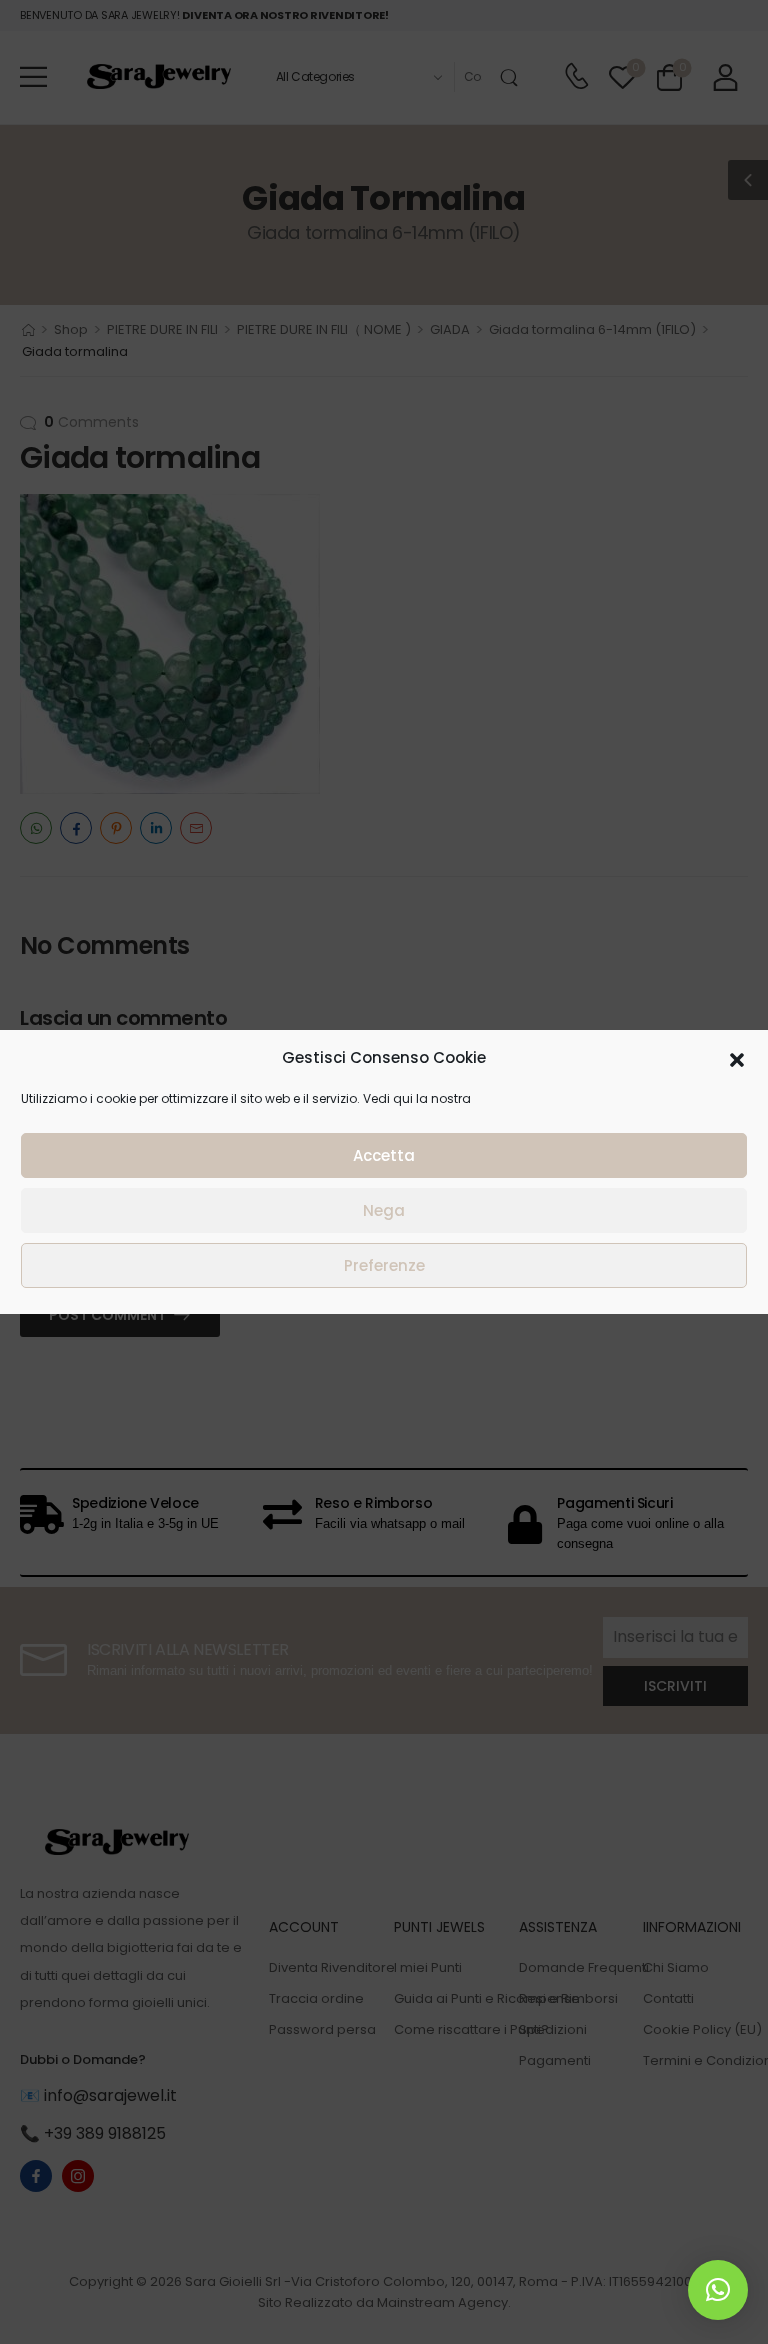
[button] (737, 1058)
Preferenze (384, 1265)
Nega (384, 1210)
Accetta (384, 1155)
